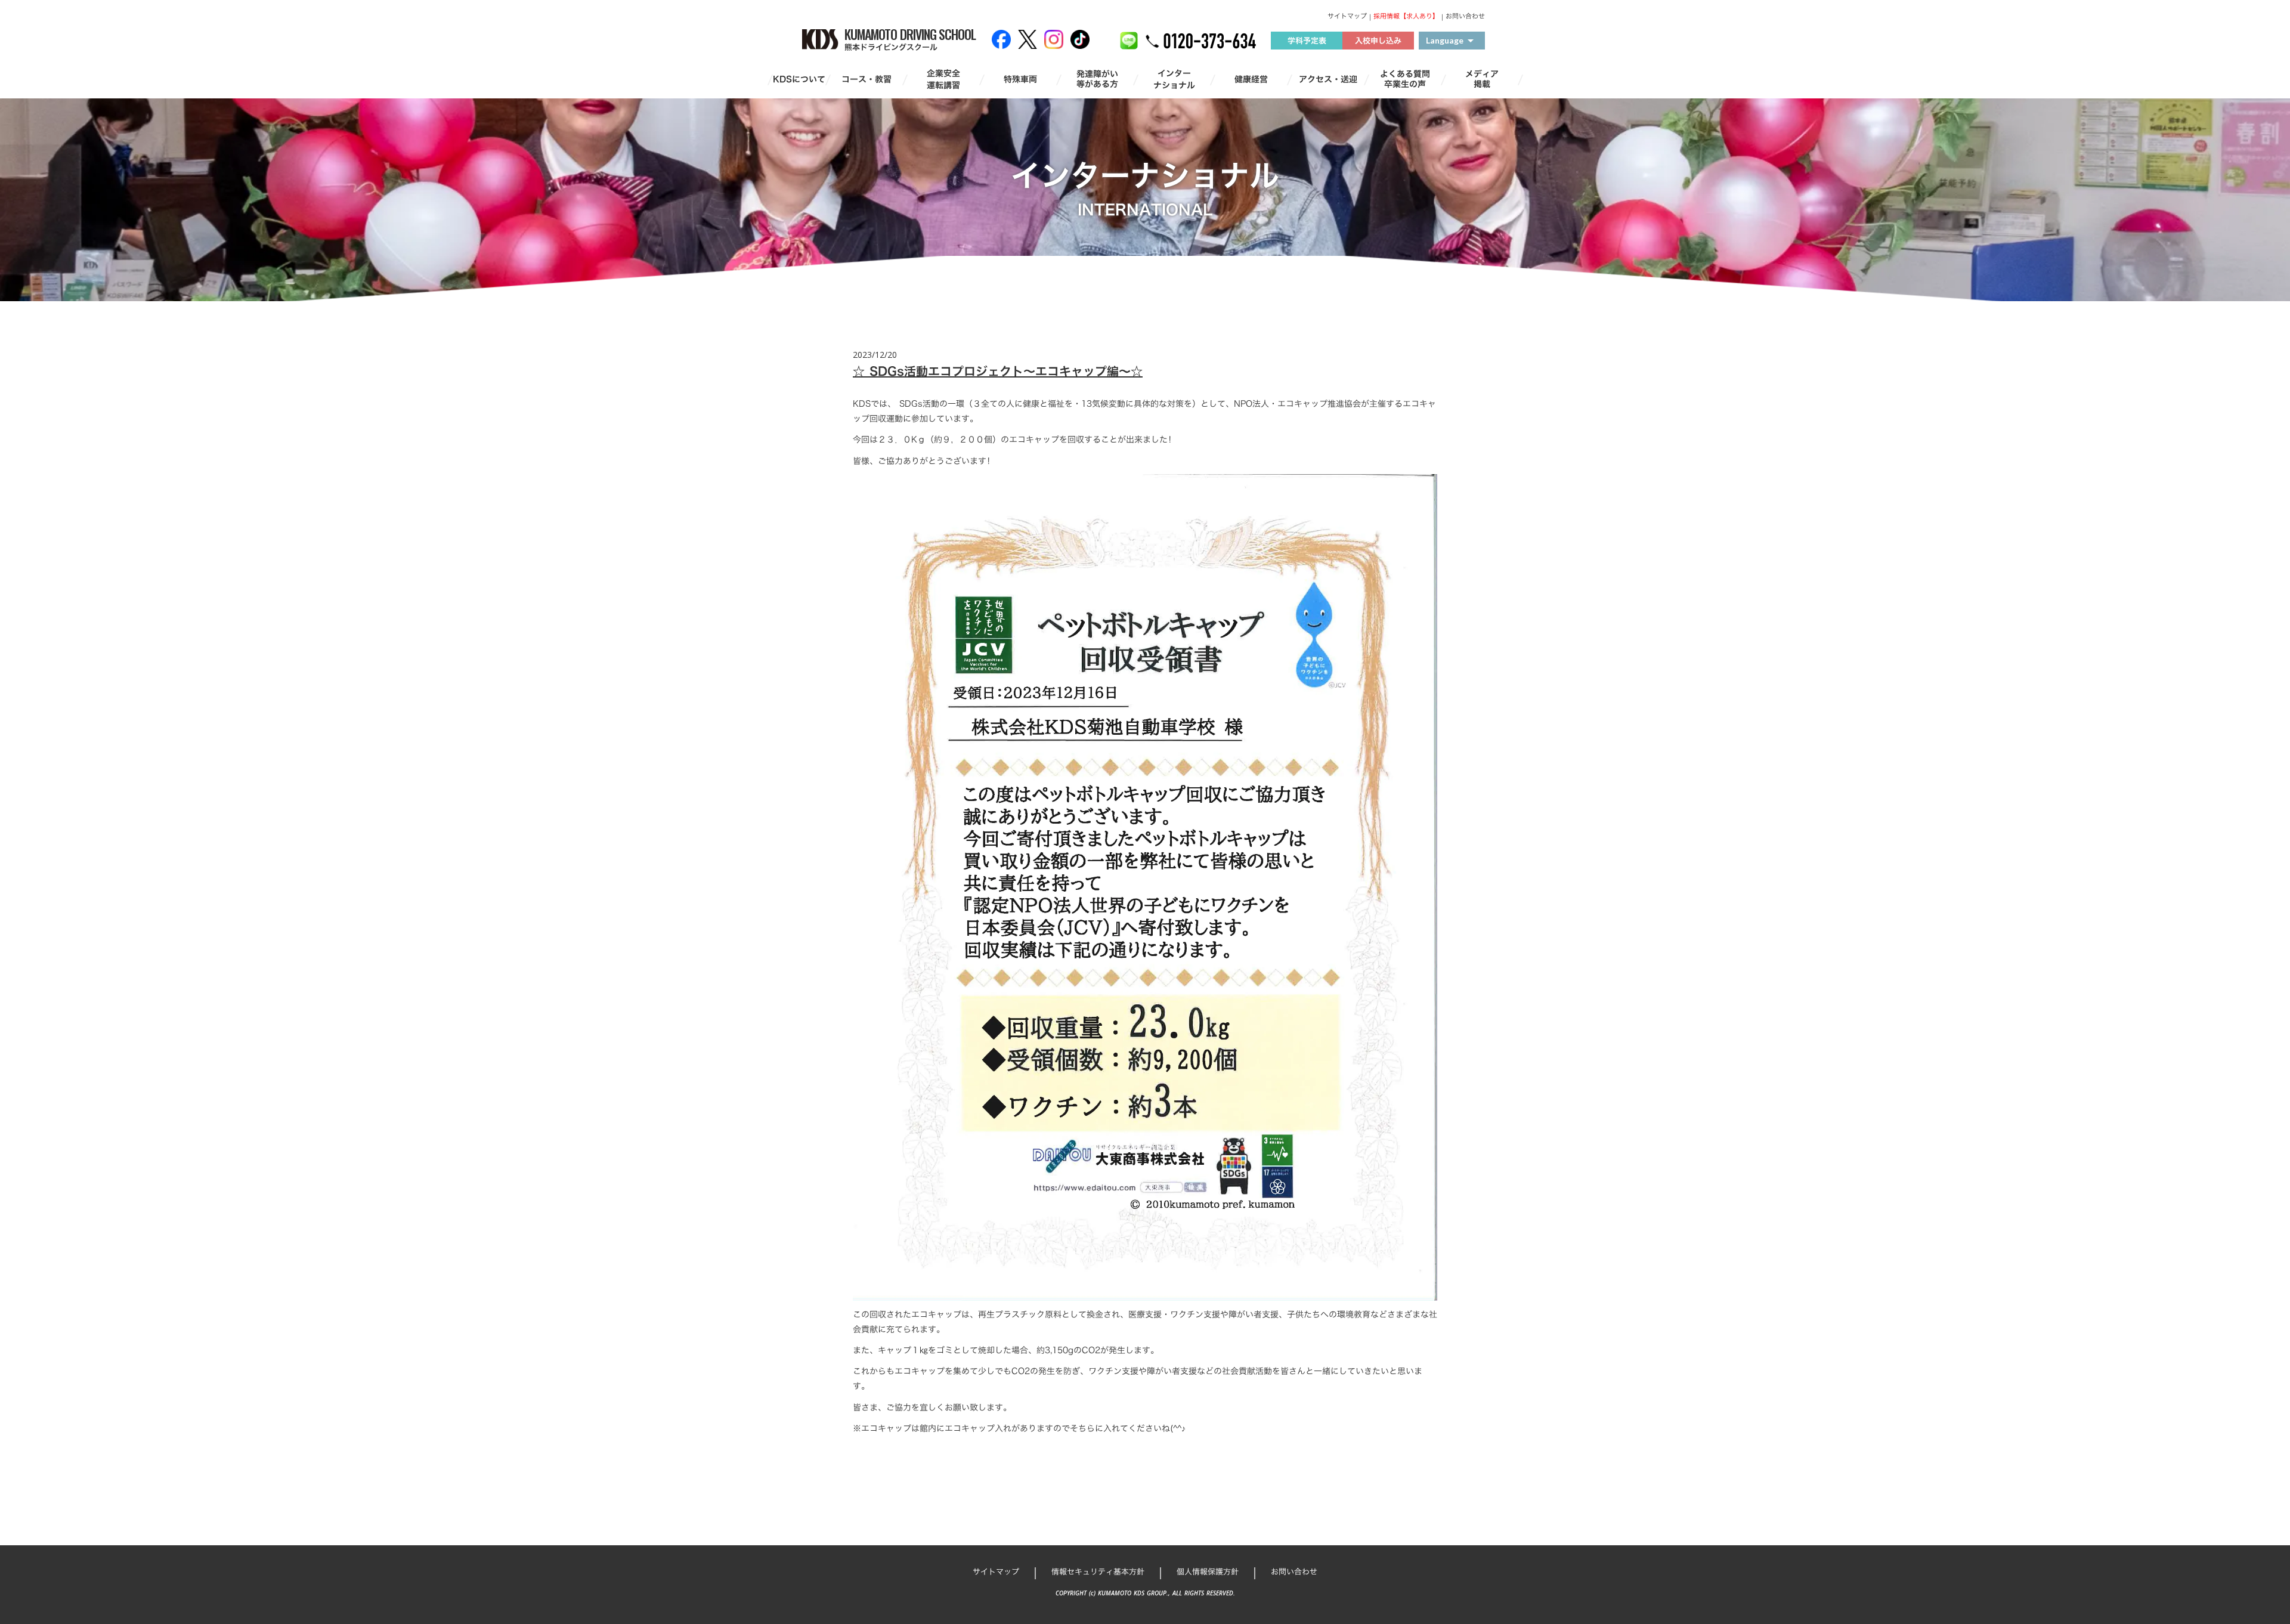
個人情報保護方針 (1208, 1572)
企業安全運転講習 (943, 79)
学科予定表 (1307, 41)
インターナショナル (1174, 79)
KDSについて (799, 79)
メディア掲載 (1482, 79)
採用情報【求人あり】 (1406, 16)
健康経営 (1251, 79)
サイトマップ (1347, 16)
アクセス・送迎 (1328, 79)
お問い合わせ (1465, 16)
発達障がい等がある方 (1097, 79)
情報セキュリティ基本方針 (1098, 1572)
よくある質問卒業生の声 (1405, 79)
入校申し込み (1378, 41)
